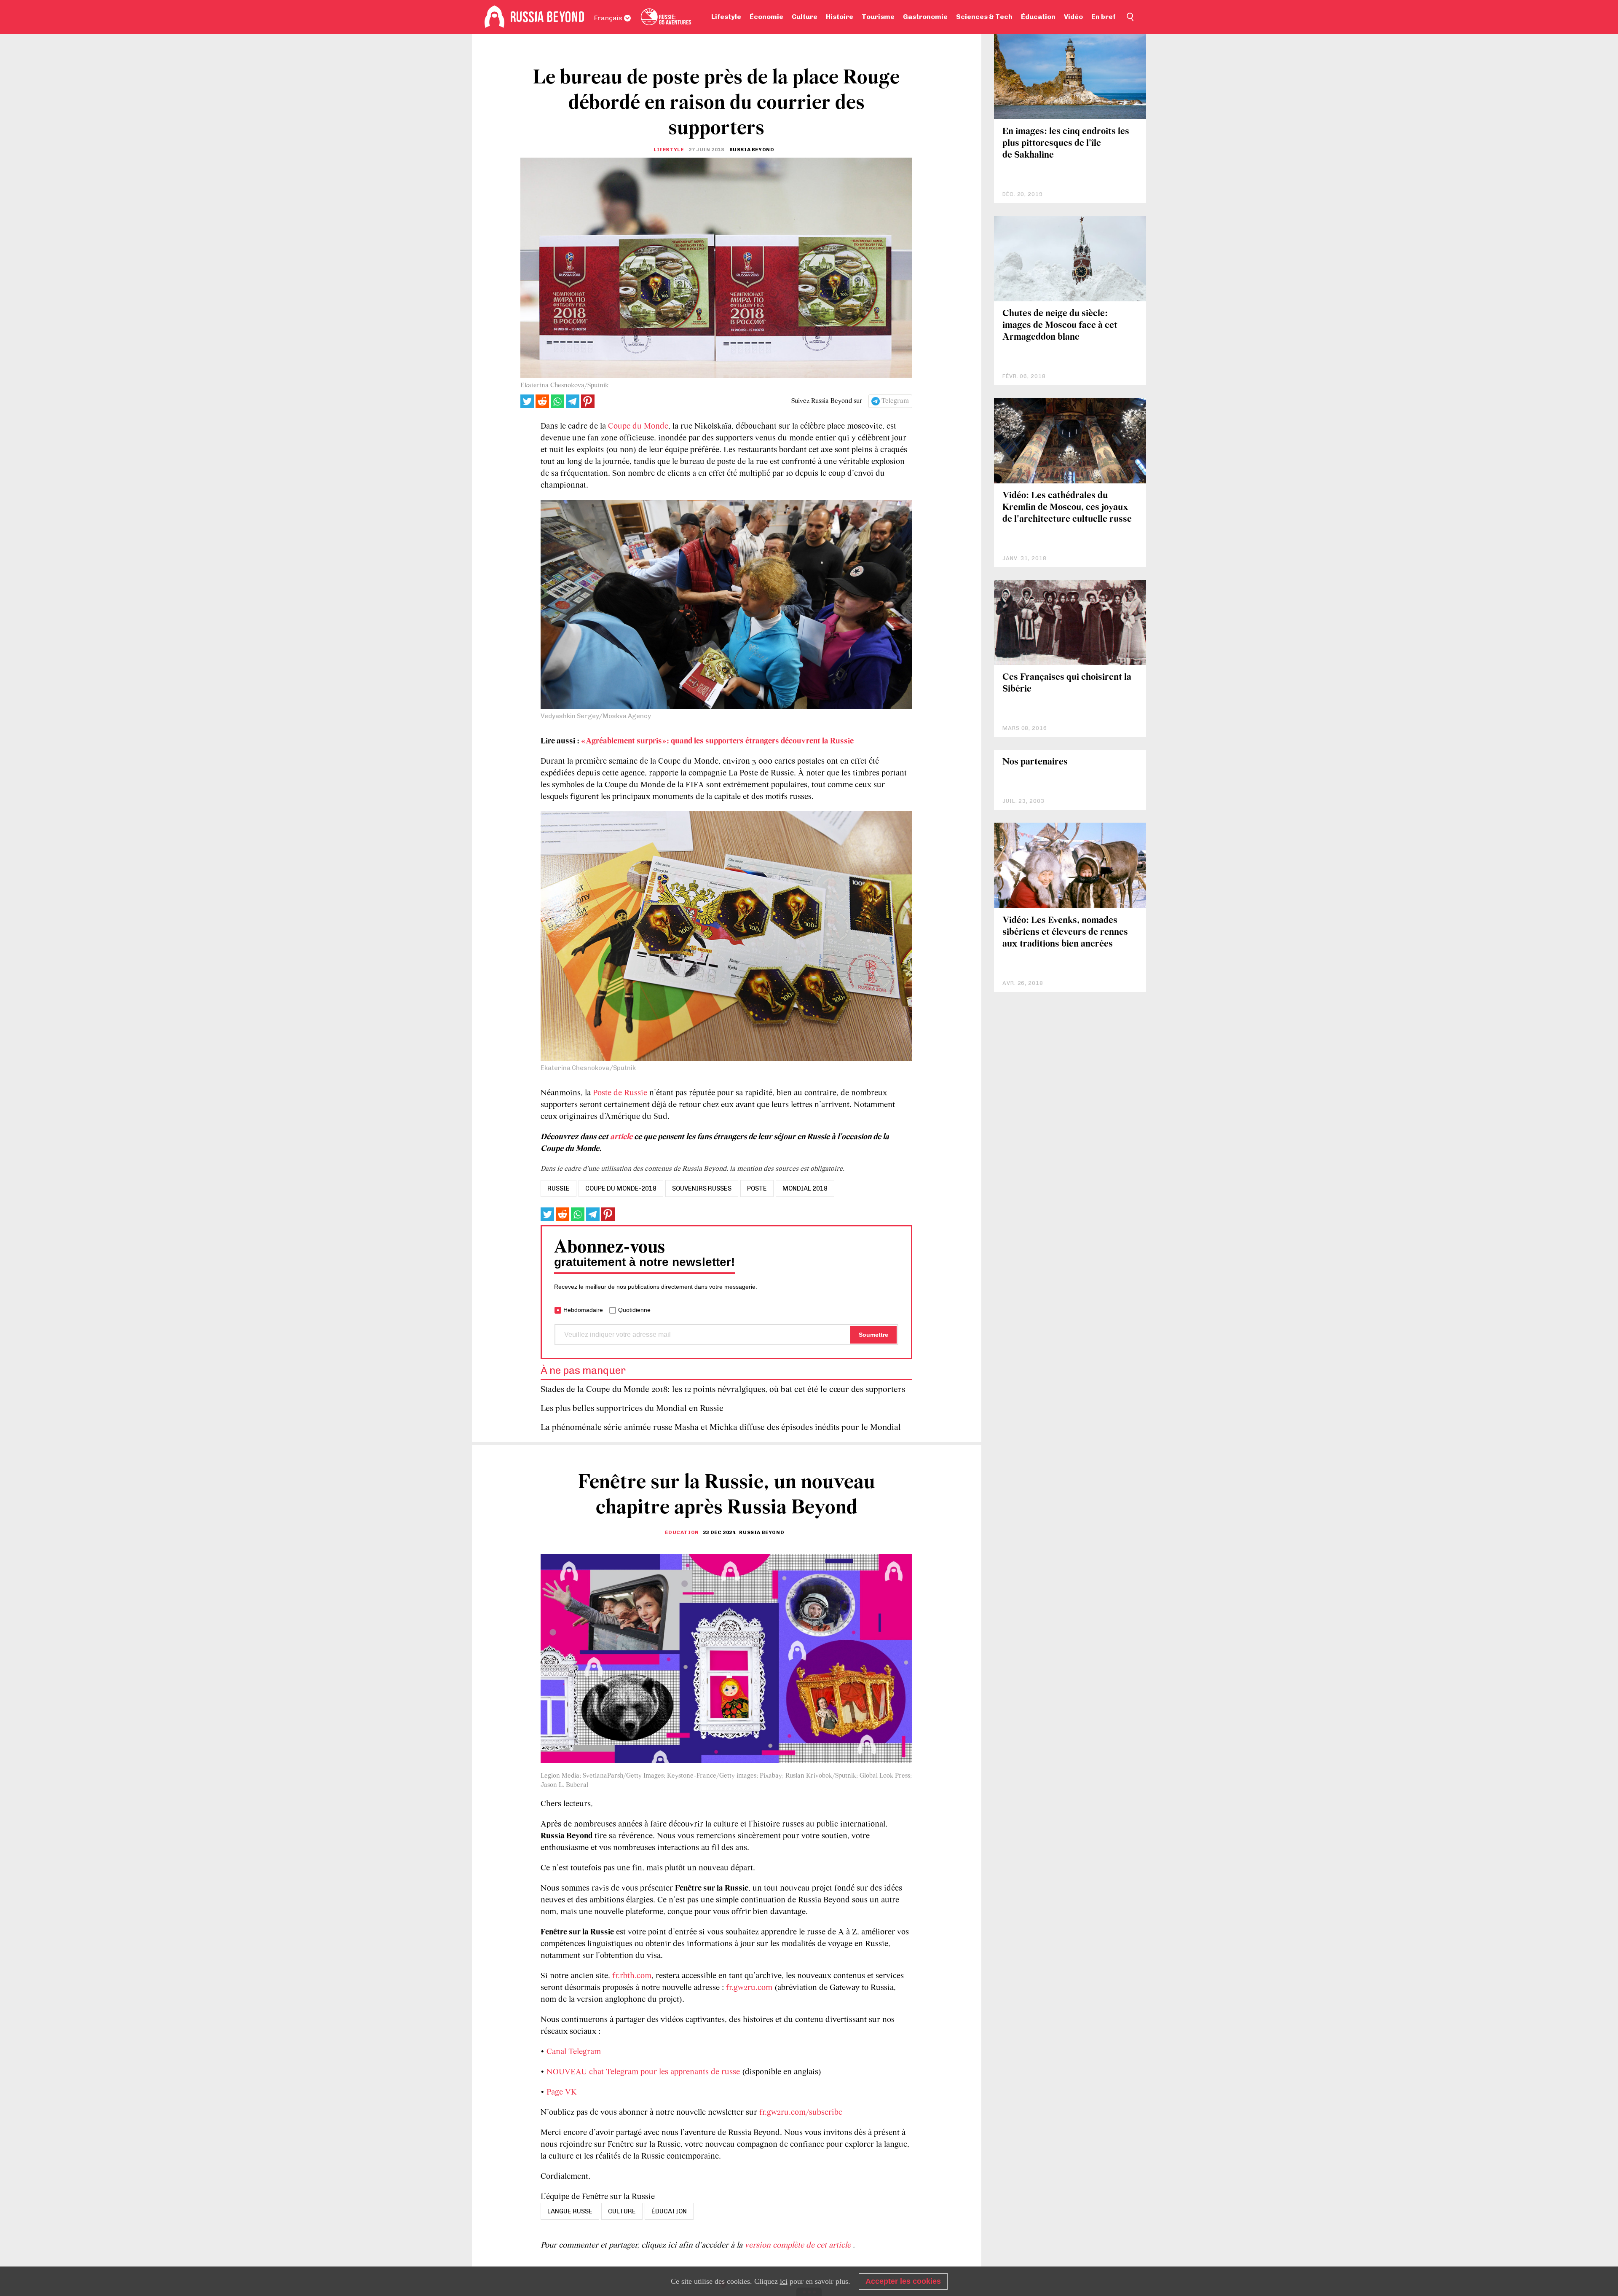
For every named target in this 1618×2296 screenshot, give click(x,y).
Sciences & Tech (984, 17)
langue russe (570, 2211)
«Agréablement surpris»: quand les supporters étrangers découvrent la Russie (717, 741)
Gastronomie (925, 17)
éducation (669, 2211)
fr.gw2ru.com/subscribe (801, 2113)
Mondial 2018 (805, 1188)
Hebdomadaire (583, 1310)
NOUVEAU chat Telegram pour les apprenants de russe (643, 2072)
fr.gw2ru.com (749, 1988)
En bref (1104, 17)
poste (757, 1188)
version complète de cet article (799, 2245)
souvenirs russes (702, 1188)
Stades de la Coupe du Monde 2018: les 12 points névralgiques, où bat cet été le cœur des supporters (723, 1390)
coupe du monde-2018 (621, 1188)
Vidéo (1073, 17)
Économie (766, 17)
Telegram (895, 401)
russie (559, 1188)
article (621, 1137)
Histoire (840, 17)
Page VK (562, 2092)
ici (784, 2281)
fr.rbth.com (632, 1976)
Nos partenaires (1035, 762)
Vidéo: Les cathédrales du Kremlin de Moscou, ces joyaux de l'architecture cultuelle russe (1067, 508)
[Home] (494, 17)
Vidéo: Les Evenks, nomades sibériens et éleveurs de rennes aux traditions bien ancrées (1065, 932)
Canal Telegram (574, 2052)
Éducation (1038, 17)
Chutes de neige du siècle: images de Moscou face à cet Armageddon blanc (1060, 326)
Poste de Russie (620, 1093)
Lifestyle (726, 17)
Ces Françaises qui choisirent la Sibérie (1067, 683)
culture (622, 2211)
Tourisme (878, 17)
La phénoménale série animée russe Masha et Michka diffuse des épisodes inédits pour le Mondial (721, 1428)
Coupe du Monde (638, 426)
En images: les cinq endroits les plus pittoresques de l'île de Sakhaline (1066, 143)
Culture (805, 17)
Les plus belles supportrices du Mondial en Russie (632, 1409)
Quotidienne (634, 1310)
